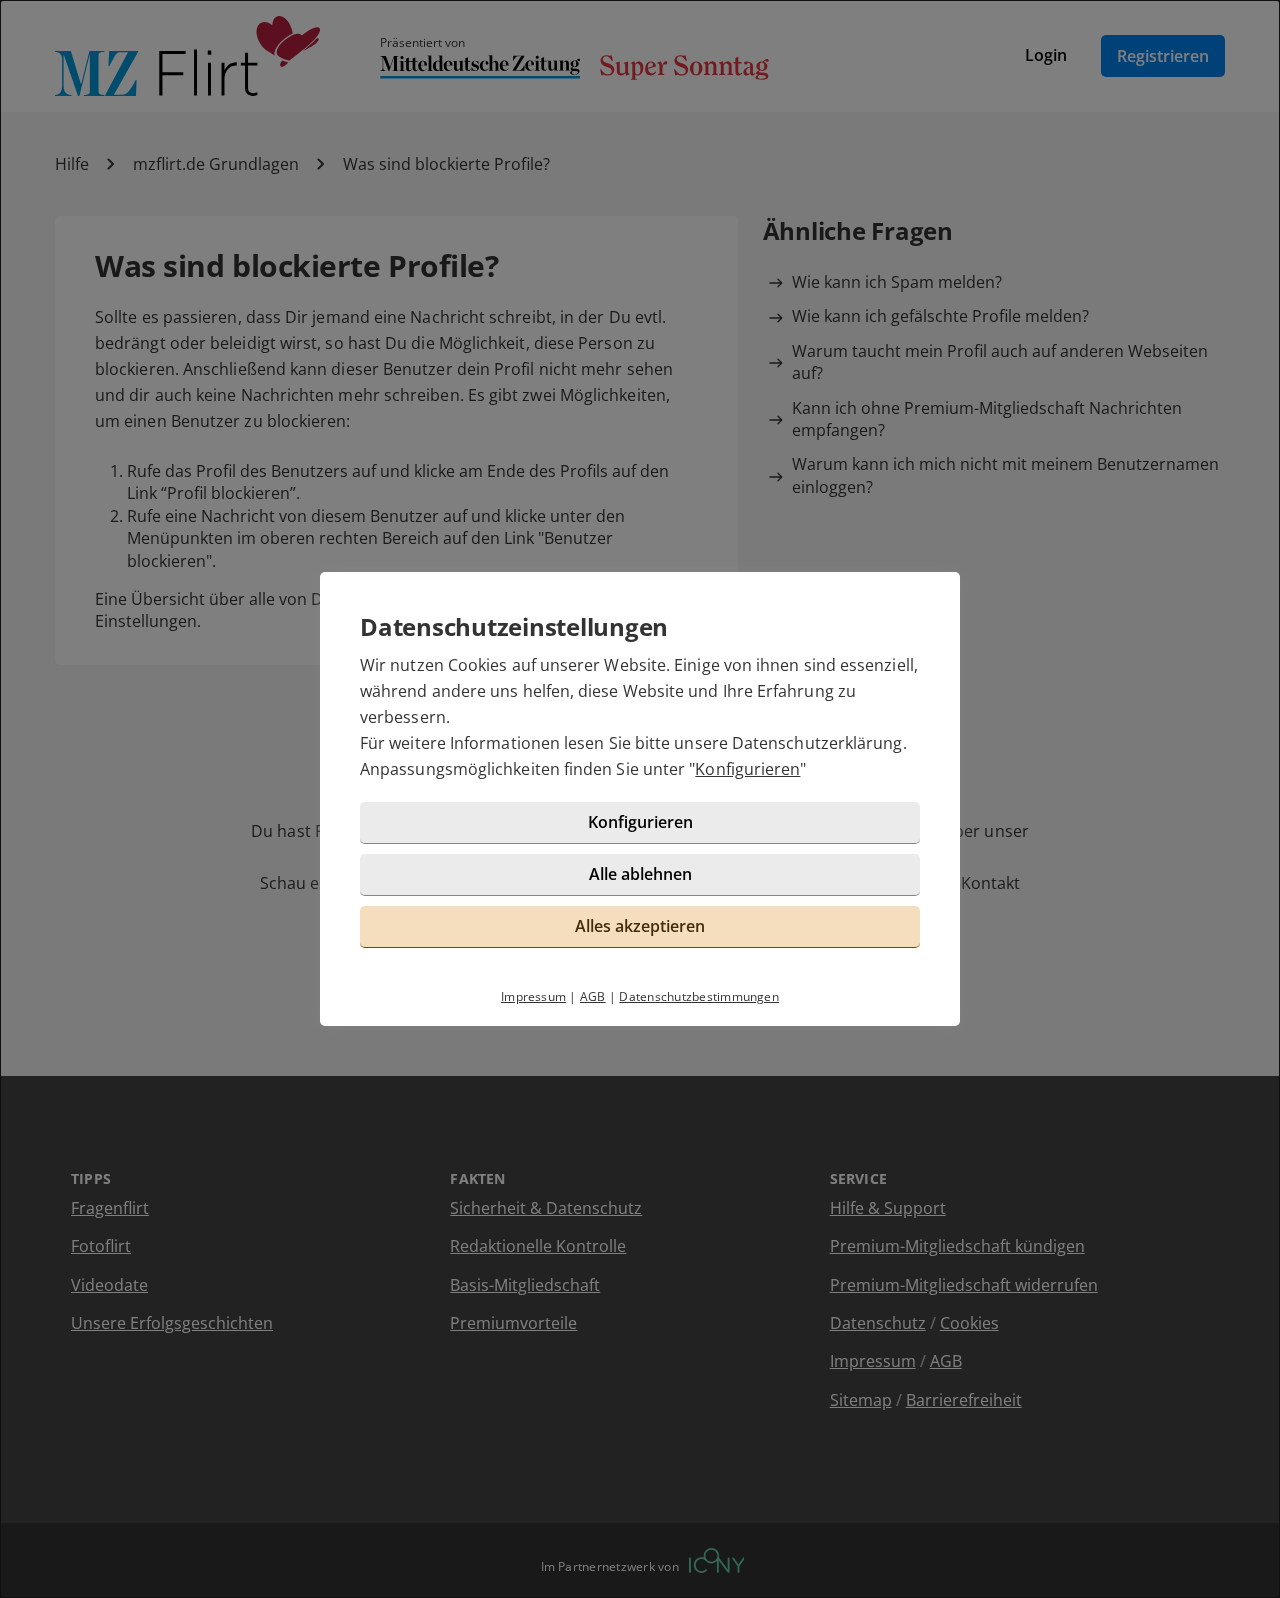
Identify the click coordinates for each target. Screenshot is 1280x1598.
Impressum (533, 996)
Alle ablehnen (640, 874)
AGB (593, 996)
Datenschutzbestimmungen (699, 996)
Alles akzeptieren (640, 926)
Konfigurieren (747, 769)
